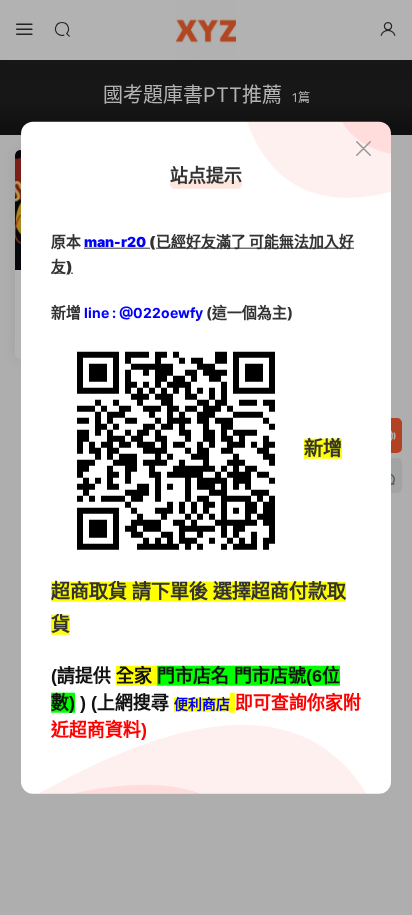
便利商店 (202, 703)
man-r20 (115, 240)
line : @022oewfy (143, 312)
